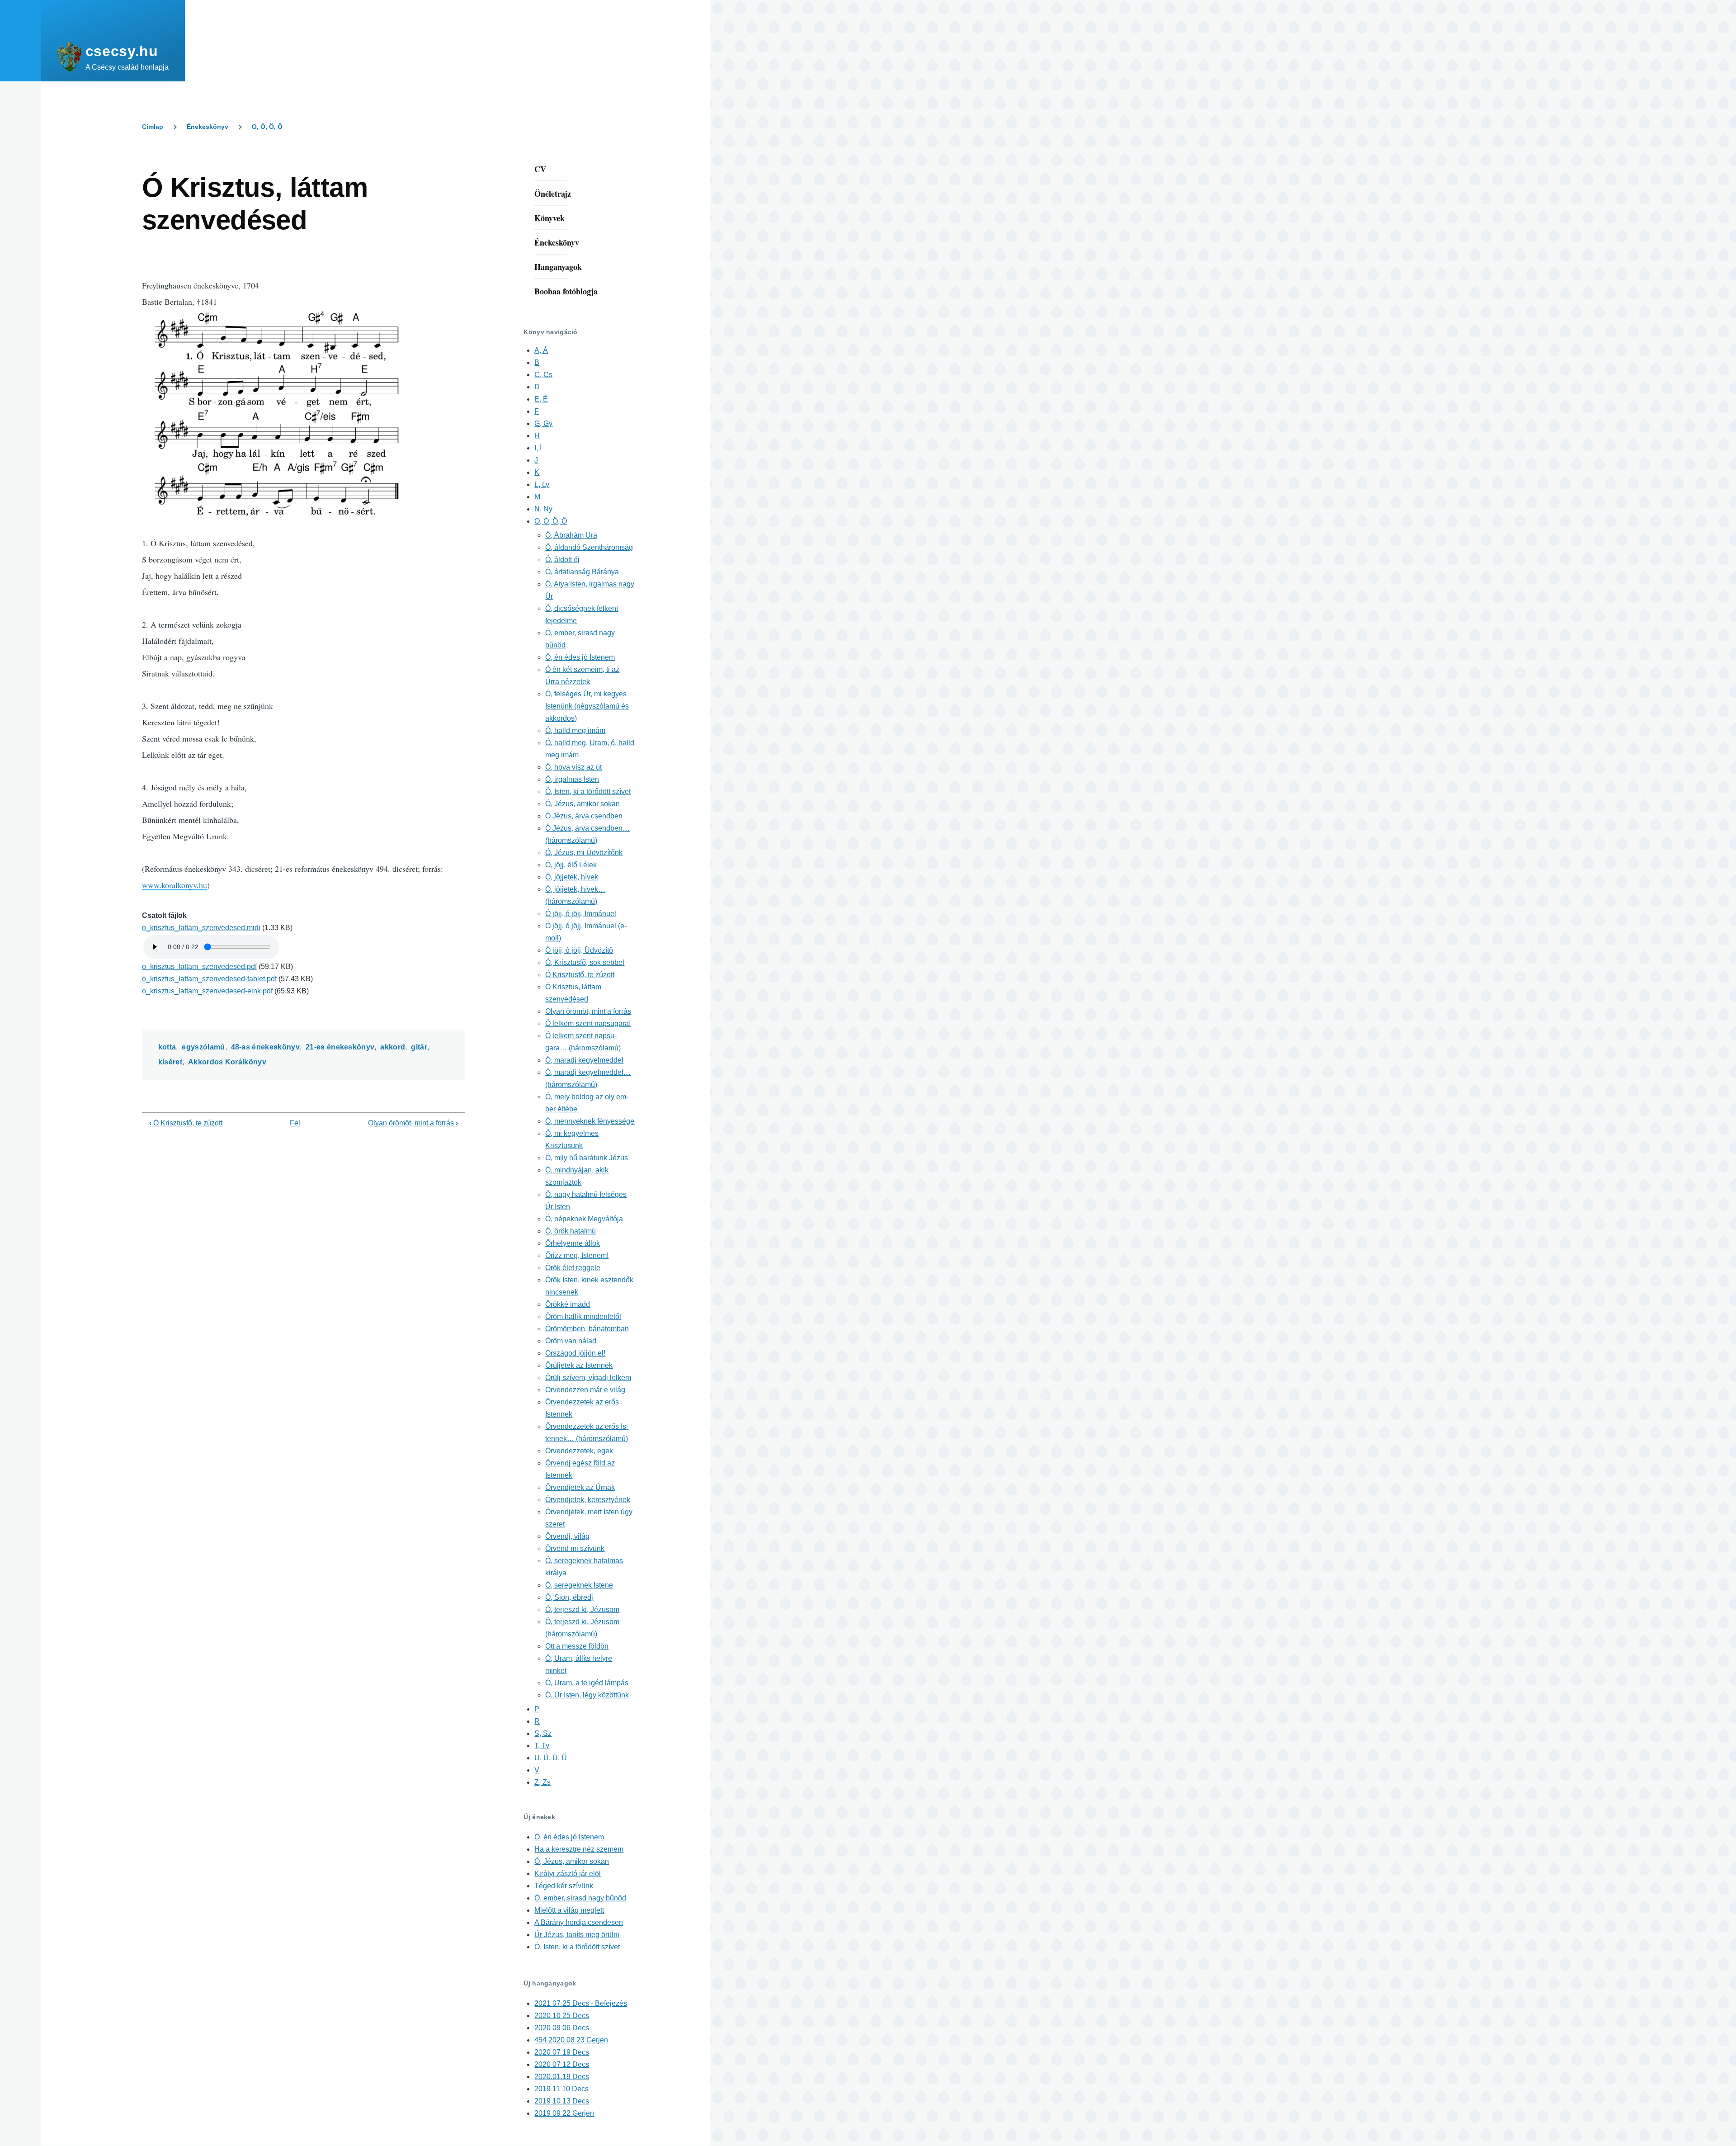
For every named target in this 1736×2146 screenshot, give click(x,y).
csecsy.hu (122, 51)
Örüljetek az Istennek (579, 1365)
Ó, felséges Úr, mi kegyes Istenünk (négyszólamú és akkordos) (587, 706)
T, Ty (542, 1746)
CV (540, 169)
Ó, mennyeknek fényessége (590, 1121)
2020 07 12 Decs (562, 2064)
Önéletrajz (553, 194)
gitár (419, 1047)
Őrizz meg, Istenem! (577, 1255)
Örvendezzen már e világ (585, 1390)
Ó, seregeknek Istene (579, 1585)
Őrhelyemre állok (573, 1243)
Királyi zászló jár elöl (568, 1874)
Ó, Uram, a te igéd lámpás (587, 1683)
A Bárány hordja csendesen (579, 1922)
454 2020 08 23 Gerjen (571, 2040)
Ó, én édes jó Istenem (580, 657)
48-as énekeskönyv (265, 1047)
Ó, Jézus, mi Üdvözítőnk (584, 853)
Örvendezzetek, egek (579, 1451)
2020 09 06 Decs (562, 2028)
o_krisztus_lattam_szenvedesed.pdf (199, 967)
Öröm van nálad (571, 1341)
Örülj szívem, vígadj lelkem (588, 1378)
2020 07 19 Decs (562, 2052)
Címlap (153, 127)
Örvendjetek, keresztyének (588, 1500)
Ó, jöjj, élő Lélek (571, 865)
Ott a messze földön (577, 1646)
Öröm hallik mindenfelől (583, 1316)
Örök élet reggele (573, 1268)
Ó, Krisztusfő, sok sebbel (585, 962)
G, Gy (543, 423)
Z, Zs (542, 1782)
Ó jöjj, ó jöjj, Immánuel (581, 914)
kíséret (170, 1062)
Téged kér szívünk (564, 1886)
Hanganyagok (558, 267)
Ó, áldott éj (562, 560)
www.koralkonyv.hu (175, 885)
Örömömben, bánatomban (587, 1329)
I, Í (538, 448)
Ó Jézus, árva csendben (584, 816)
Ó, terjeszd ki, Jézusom (582, 1609)
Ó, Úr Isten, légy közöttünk (587, 1695)
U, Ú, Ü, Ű (551, 1758)
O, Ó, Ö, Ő (267, 127)
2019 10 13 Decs (562, 2101)
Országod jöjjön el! (575, 1353)
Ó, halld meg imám (575, 730)
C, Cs (543, 375)
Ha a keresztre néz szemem (579, 1849)
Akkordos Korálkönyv (227, 1062)
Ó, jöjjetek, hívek (572, 877)
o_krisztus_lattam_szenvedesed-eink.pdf (207, 991)
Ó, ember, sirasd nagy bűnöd (580, 1898)
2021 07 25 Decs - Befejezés (581, 2003)
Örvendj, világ (567, 1536)
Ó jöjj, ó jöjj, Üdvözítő (579, 950)
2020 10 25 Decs (562, 2016)
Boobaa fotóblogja (566, 291)
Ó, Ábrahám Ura (571, 535)
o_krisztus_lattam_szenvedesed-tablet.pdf (209, 979)
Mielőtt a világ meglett (569, 1910)
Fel (295, 1123)
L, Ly (542, 485)
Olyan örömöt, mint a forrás (413, 1123)
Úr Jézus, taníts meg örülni (577, 1935)
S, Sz (543, 1733)
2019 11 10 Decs (561, 2089)
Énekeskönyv (208, 127)
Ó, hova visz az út (573, 767)
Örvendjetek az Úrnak (580, 1487)
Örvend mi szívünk (575, 1548)
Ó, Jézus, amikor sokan (583, 804)
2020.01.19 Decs (562, 2077)
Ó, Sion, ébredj (569, 1597)
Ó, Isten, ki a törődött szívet (588, 792)
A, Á (541, 350)
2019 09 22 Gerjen (564, 2113)
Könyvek (550, 218)
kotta (167, 1047)
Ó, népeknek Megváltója (584, 1219)
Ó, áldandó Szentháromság (589, 547)
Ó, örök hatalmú (571, 1231)
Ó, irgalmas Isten (572, 779)
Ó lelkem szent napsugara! (588, 1023)
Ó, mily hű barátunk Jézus (587, 1158)
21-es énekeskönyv (340, 1047)
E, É (541, 399)
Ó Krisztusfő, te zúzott (186, 1123)
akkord (393, 1047)
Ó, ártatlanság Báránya (582, 572)
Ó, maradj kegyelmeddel (584, 1060)
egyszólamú (203, 1047)
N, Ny (543, 509)
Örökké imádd (568, 1304)
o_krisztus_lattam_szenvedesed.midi (201, 928)
